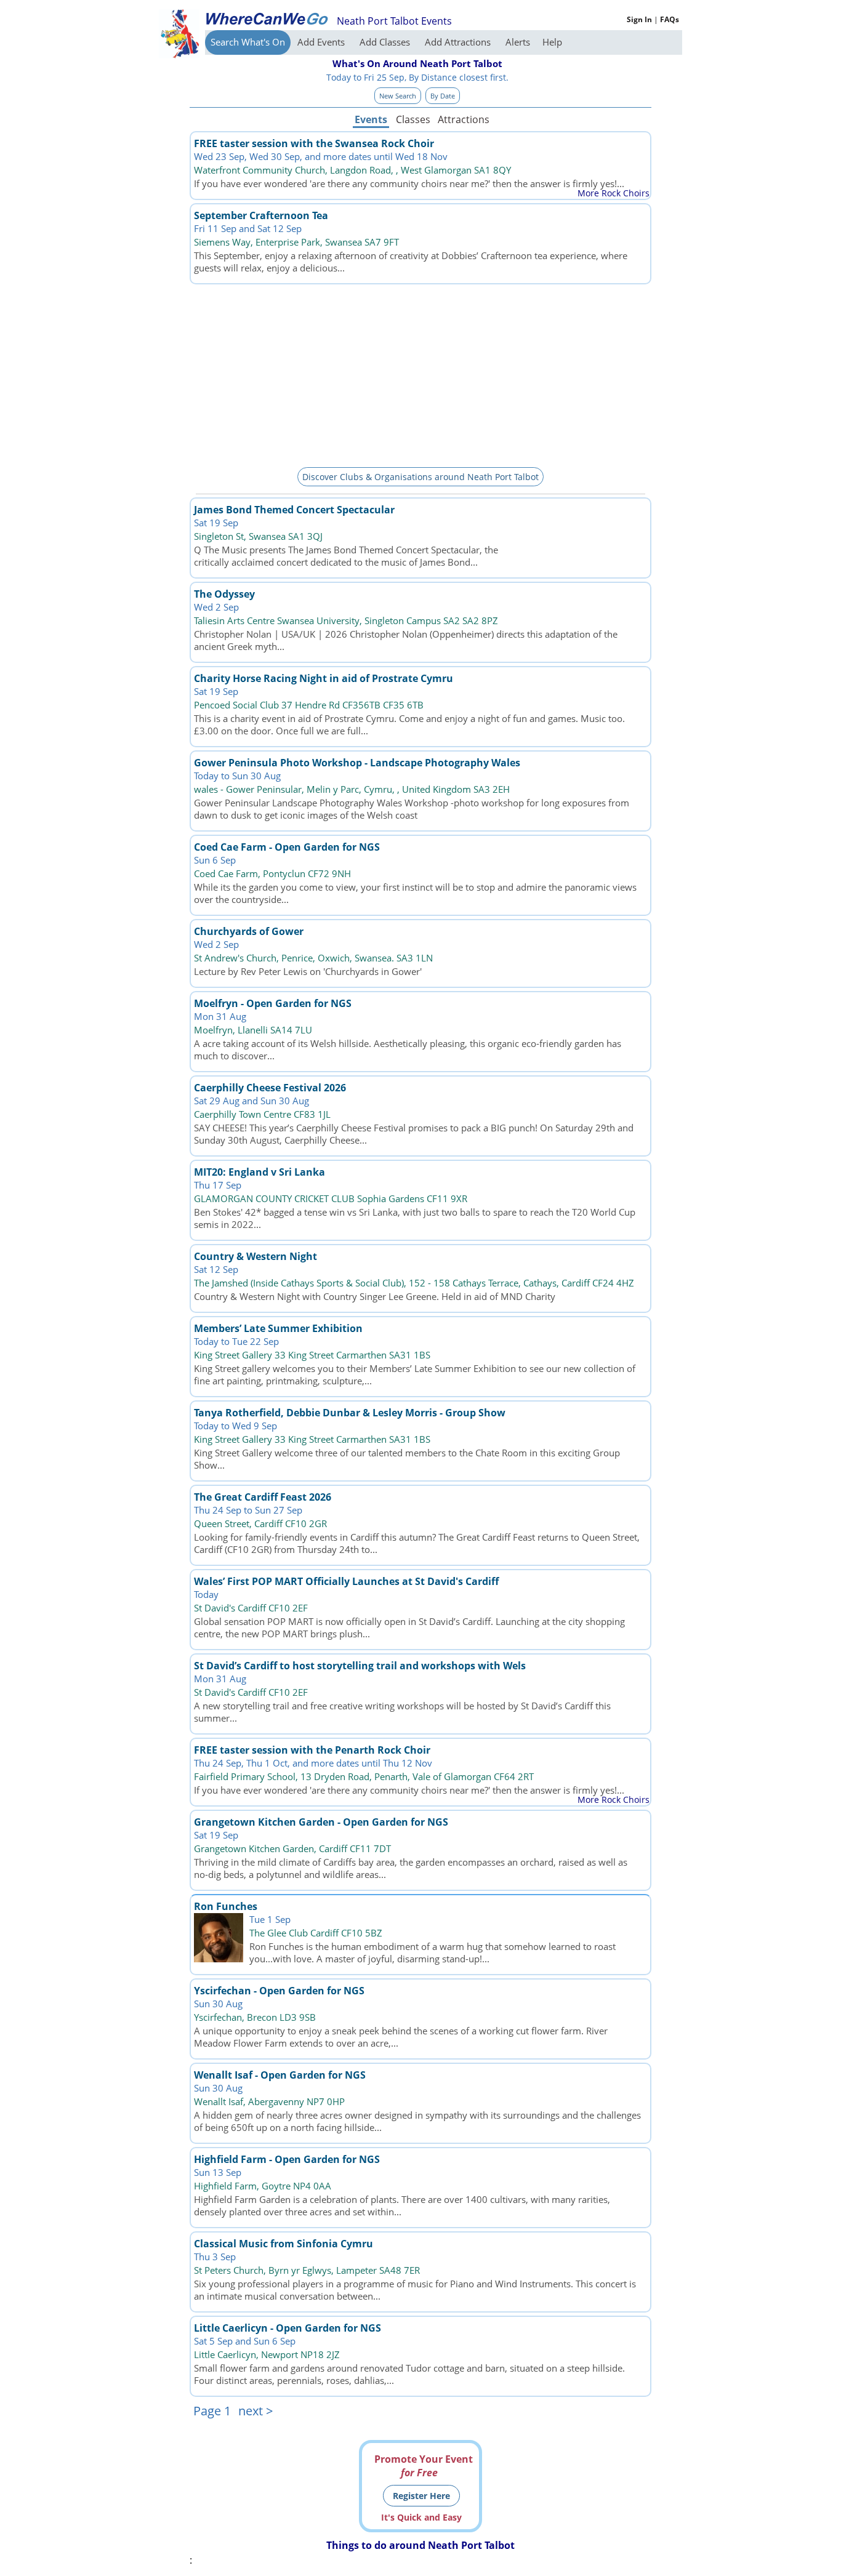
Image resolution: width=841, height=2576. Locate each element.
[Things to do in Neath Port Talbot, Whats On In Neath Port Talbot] (267, 18)
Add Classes (386, 42)
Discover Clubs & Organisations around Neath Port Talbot (420, 477)
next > (256, 2411)
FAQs (670, 19)
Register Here (421, 2496)
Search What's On (248, 42)
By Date (443, 96)
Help (552, 42)
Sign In (639, 19)
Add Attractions (459, 42)
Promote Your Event (424, 2466)
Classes (413, 119)
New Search (398, 96)
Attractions (463, 119)
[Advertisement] (420, 374)
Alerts (518, 42)
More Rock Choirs (614, 193)
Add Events (322, 42)
